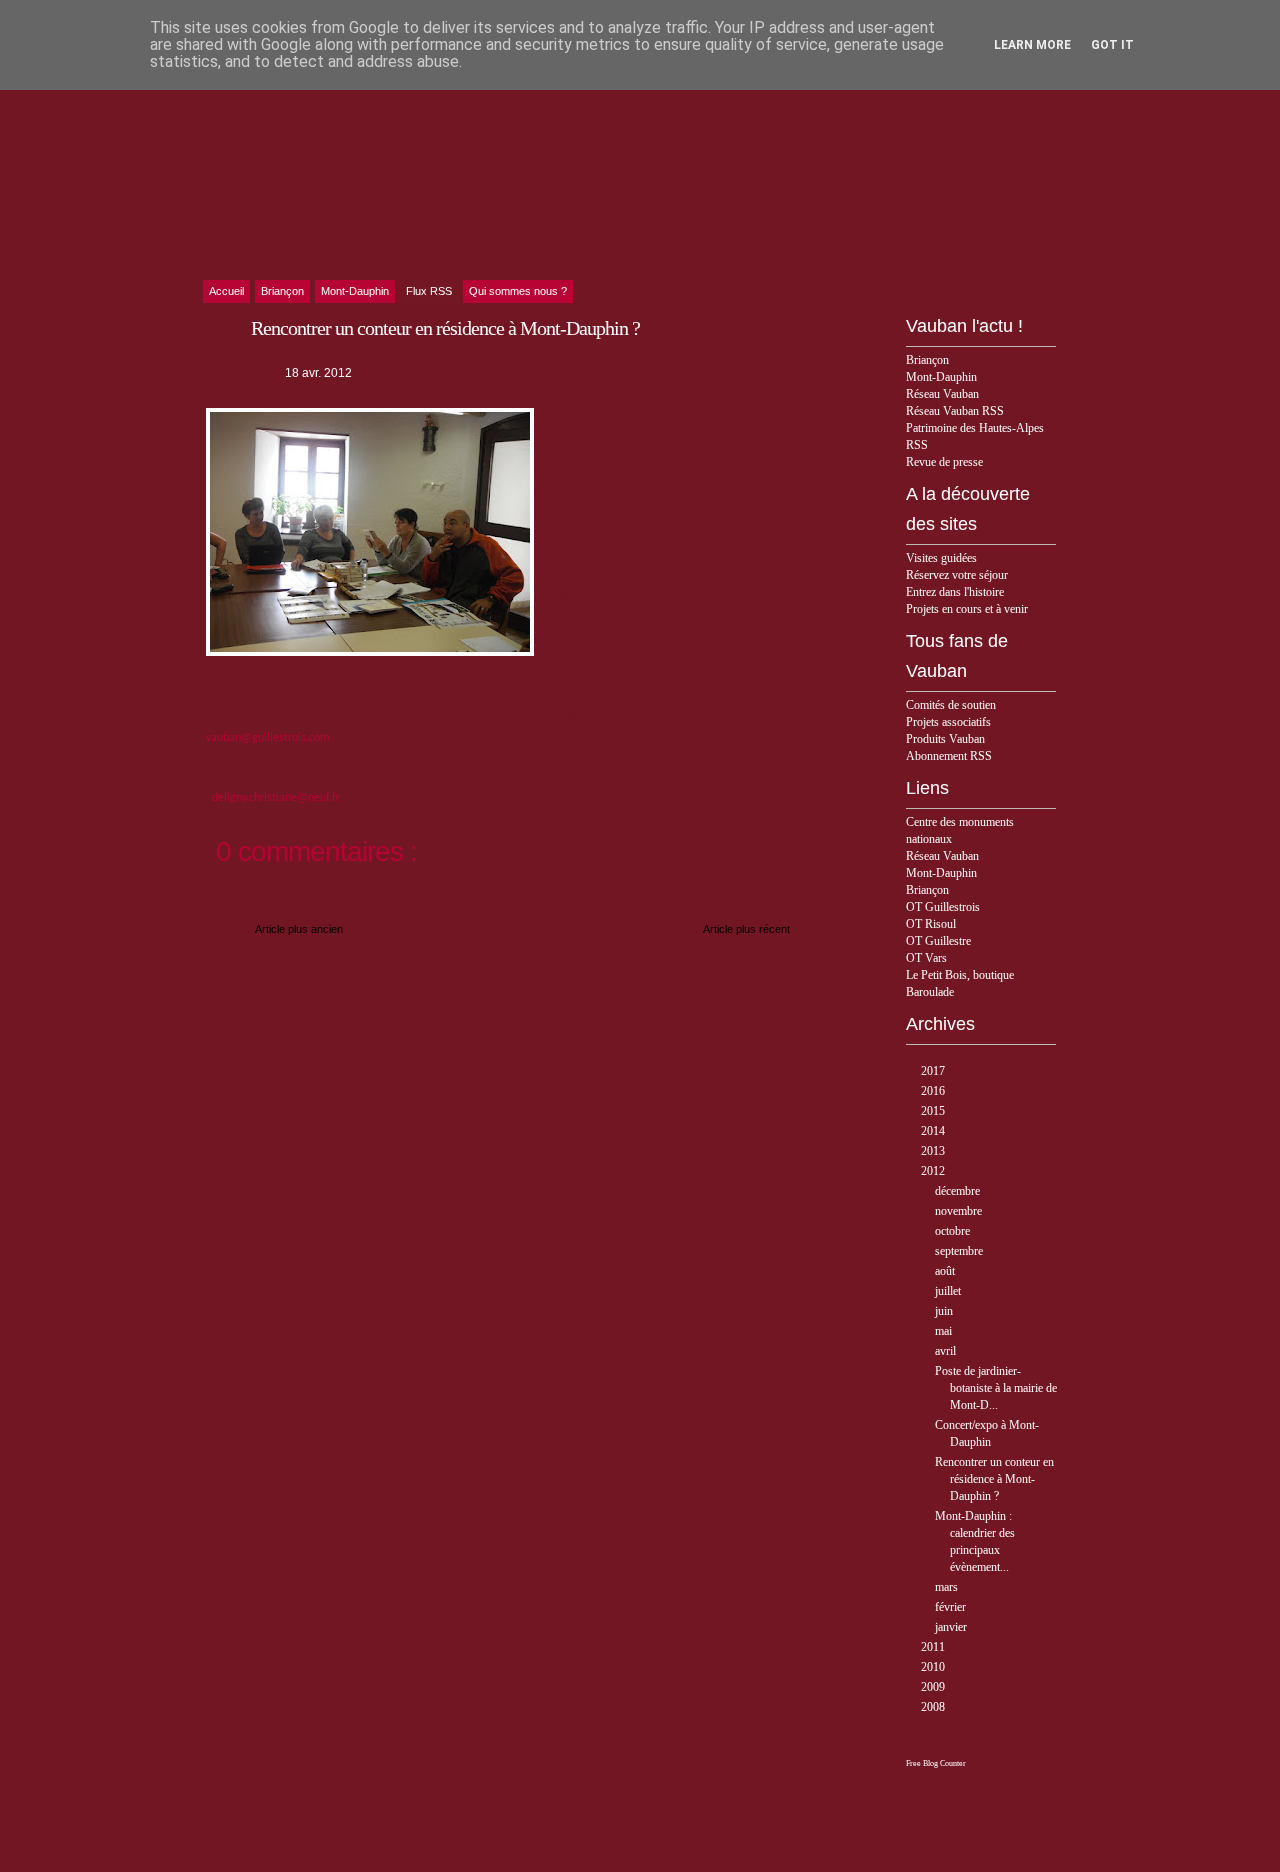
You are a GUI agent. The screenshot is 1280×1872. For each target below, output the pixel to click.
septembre (960, 1251)
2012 (934, 1171)
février (952, 1607)
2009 (934, 1687)
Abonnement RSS (949, 756)
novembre (960, 1211)
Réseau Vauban (942, 394)
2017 (934, 1071)
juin (945, 1311)
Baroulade (930, 992)
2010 (934, 1667)
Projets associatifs (948, 722)
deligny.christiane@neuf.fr (276, 798)
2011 (934, 1647)
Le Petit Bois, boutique (960, 975)
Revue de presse (944, 462)
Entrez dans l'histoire (955, 592)
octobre (954, 1231)
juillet (949, 1291)
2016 (934, 1091)
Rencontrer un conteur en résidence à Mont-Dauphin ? (994, 1479)
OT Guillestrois (943, 907)
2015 (934, 1111)
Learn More (1032, 45)
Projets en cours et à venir (967, 609)
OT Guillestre (938, 941)
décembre (959, 1191)
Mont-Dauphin (941, 377)
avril (947, 1351)
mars (948, 1587)
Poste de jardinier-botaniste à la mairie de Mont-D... (996, 1388)
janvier (952, 1627)
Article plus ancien (299, 929)
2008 (934, 1707)
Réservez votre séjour (957, 575)
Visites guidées (941, 558)
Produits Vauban (945, 739)
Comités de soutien (951, 705)
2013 (934, 1151)
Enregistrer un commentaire (291, 899)
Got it (1112, 45)
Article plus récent (746, 929)
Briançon (927, 360)
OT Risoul (931, 924)
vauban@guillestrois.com (268, 738)
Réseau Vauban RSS (955, 411)
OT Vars (926, 958)
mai (945, 1331)
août (946, 1271)
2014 (934, 1131)
